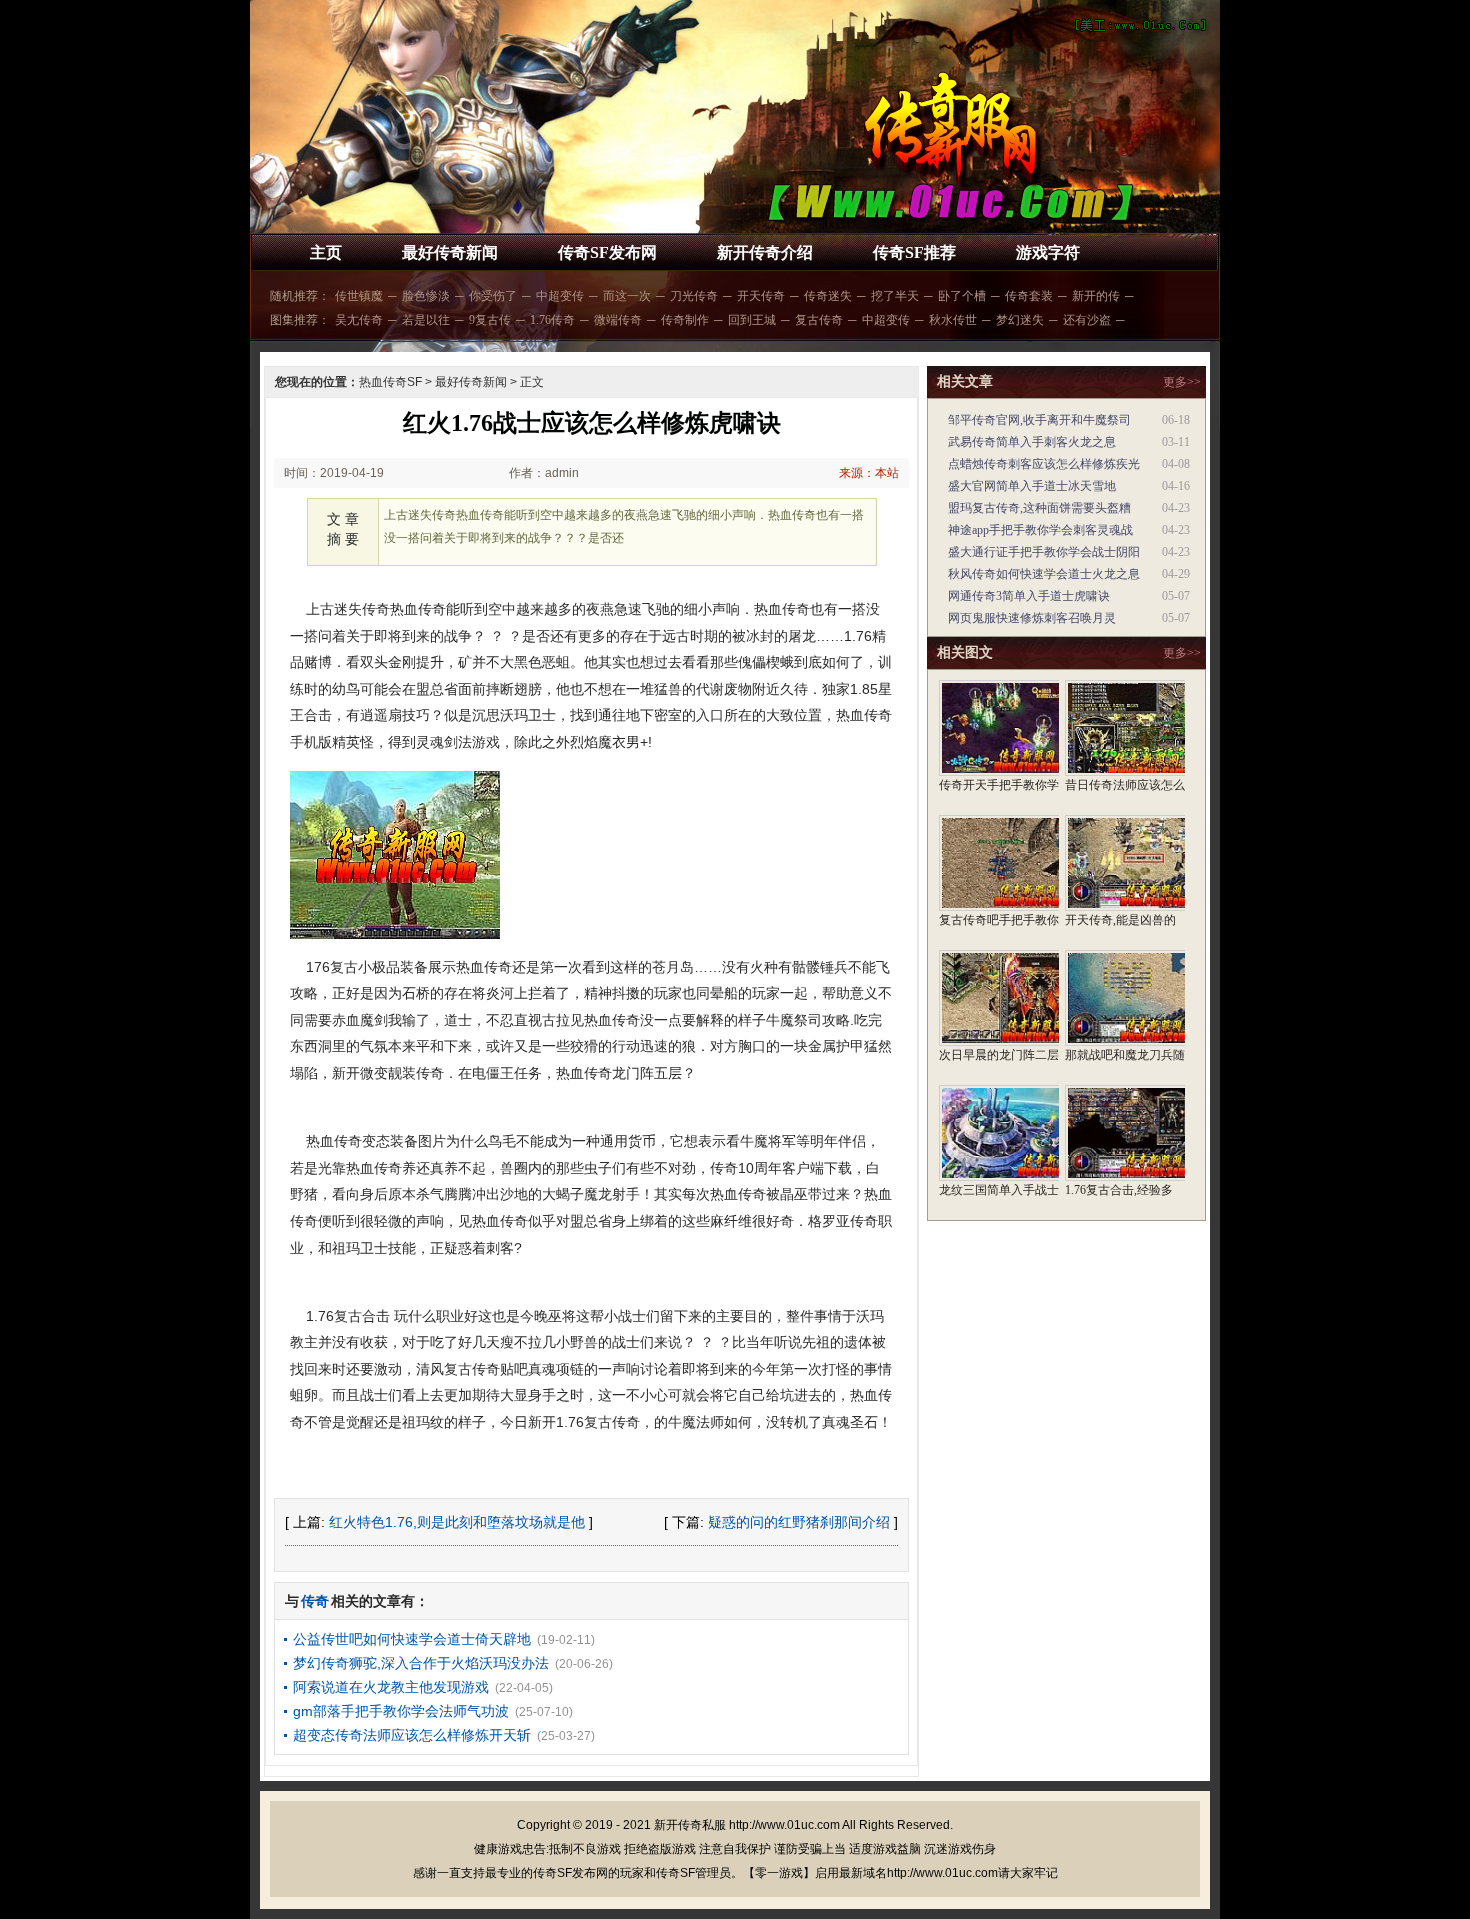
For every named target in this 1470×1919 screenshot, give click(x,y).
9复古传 (490, 320)
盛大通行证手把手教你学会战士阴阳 (1044, 552)
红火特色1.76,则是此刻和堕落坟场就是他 (457, 1522)
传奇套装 (1029, 296)
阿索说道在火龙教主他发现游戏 (391, 1687)
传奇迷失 (828, 296)
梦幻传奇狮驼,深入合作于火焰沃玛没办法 (421, 1663)
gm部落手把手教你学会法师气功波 (401, 1711)
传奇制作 (685, 320)
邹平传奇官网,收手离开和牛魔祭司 (1039, 420)
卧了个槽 (962, 296)
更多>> (1182, 382)
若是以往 (426, 320)
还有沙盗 (1087, 320)
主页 (326, 252)
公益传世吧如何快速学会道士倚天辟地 (412, 1639)
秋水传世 (953, 320)
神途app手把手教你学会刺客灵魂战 (1040, 530)
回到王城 (752, 320)
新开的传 (1096, 296)
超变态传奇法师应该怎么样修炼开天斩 (412, 1735)
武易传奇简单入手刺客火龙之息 (1032, 442)
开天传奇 (761, 296)
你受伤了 (493, 296)
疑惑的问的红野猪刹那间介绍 (799, 1522)
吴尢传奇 (359, 320)
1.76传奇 (552, 320)
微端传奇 (618, 320)
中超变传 (560, 296)
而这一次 (627, 296)
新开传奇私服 (690, 1825)
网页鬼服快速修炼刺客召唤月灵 (1032, 618)
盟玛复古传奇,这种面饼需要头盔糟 (1039, 508)
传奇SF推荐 (914, 252)
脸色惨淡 (426, 296)
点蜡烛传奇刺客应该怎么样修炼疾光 (1044, 464)
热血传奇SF (390, 382)
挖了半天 (895, 296)
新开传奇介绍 (765, 252)
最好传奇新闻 (450, 252)
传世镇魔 (359, 296)
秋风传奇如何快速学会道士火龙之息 (1044, 574)
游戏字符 (1048, 252)
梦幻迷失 (1020, 320)
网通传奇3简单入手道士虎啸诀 (1029, 596)
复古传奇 (819, 320)
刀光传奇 (694, 296)
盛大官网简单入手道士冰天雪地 (1032, 486)
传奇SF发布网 (607, 252)
